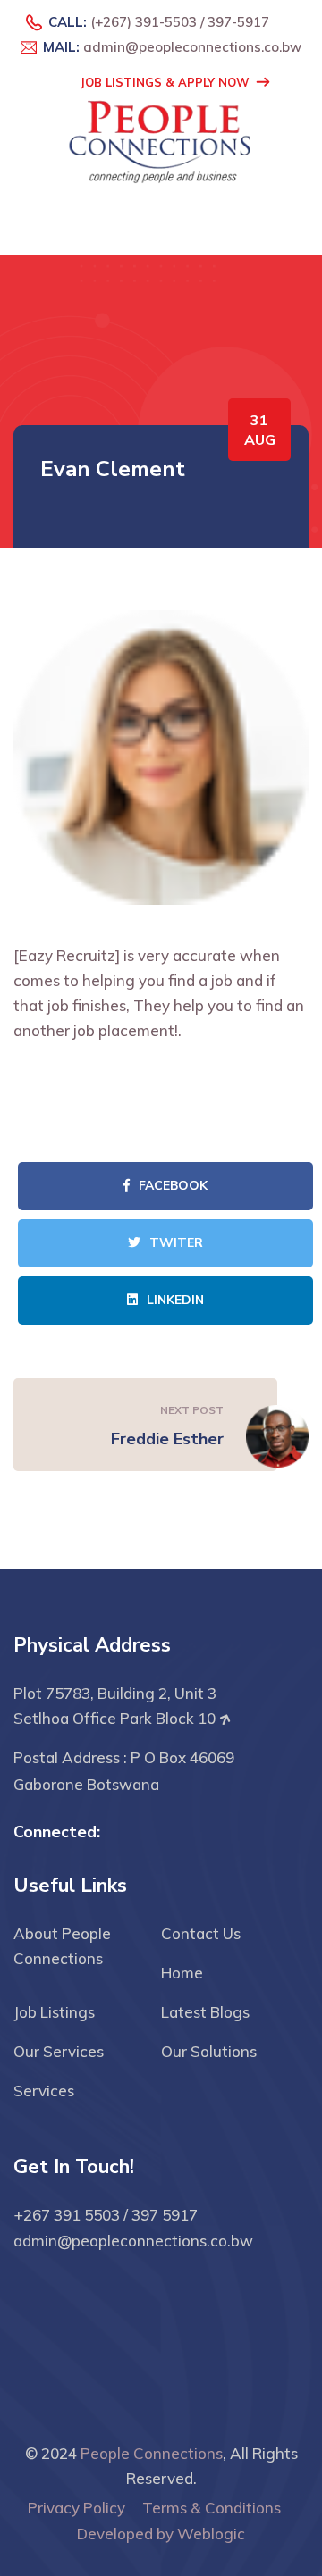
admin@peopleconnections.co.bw (192, 47)
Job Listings (54, 2012)
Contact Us (201, 1933)
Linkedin (175, 1300)
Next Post (192, 1410)
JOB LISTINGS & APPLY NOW (165, 82)
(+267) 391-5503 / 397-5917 (180, 22)
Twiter (176, 1243)
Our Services (59, 2051)
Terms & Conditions (212, 2508)
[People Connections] (161, 138)
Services (44, 2091)
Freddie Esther (167, 1439)
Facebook (173, 1186)
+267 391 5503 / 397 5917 (106, 2215)
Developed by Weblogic (161, 2534)
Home (182, 1973)
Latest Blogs (205, 2012)
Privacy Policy (76, 2508)
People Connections (152, 2453)
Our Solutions (209, 2051)
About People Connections (62, 1946)
